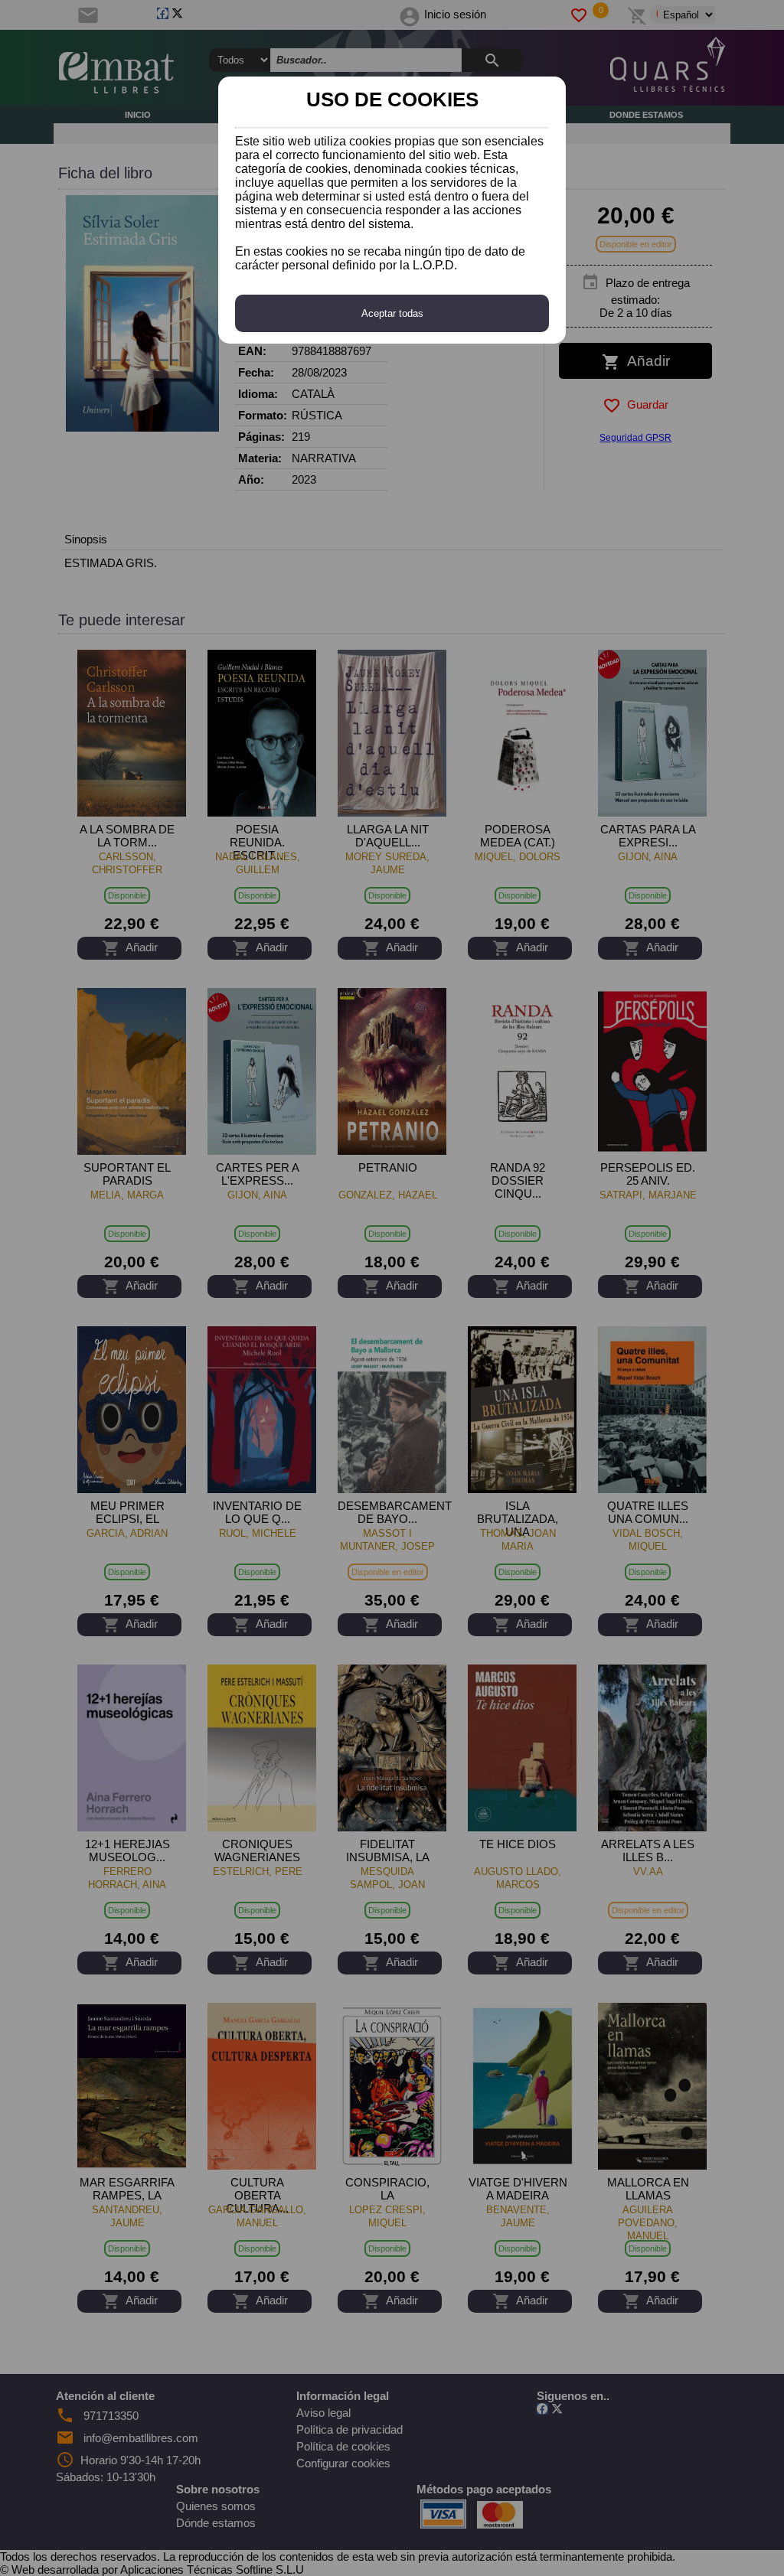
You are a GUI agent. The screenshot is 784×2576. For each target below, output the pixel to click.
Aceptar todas (392, 313)
